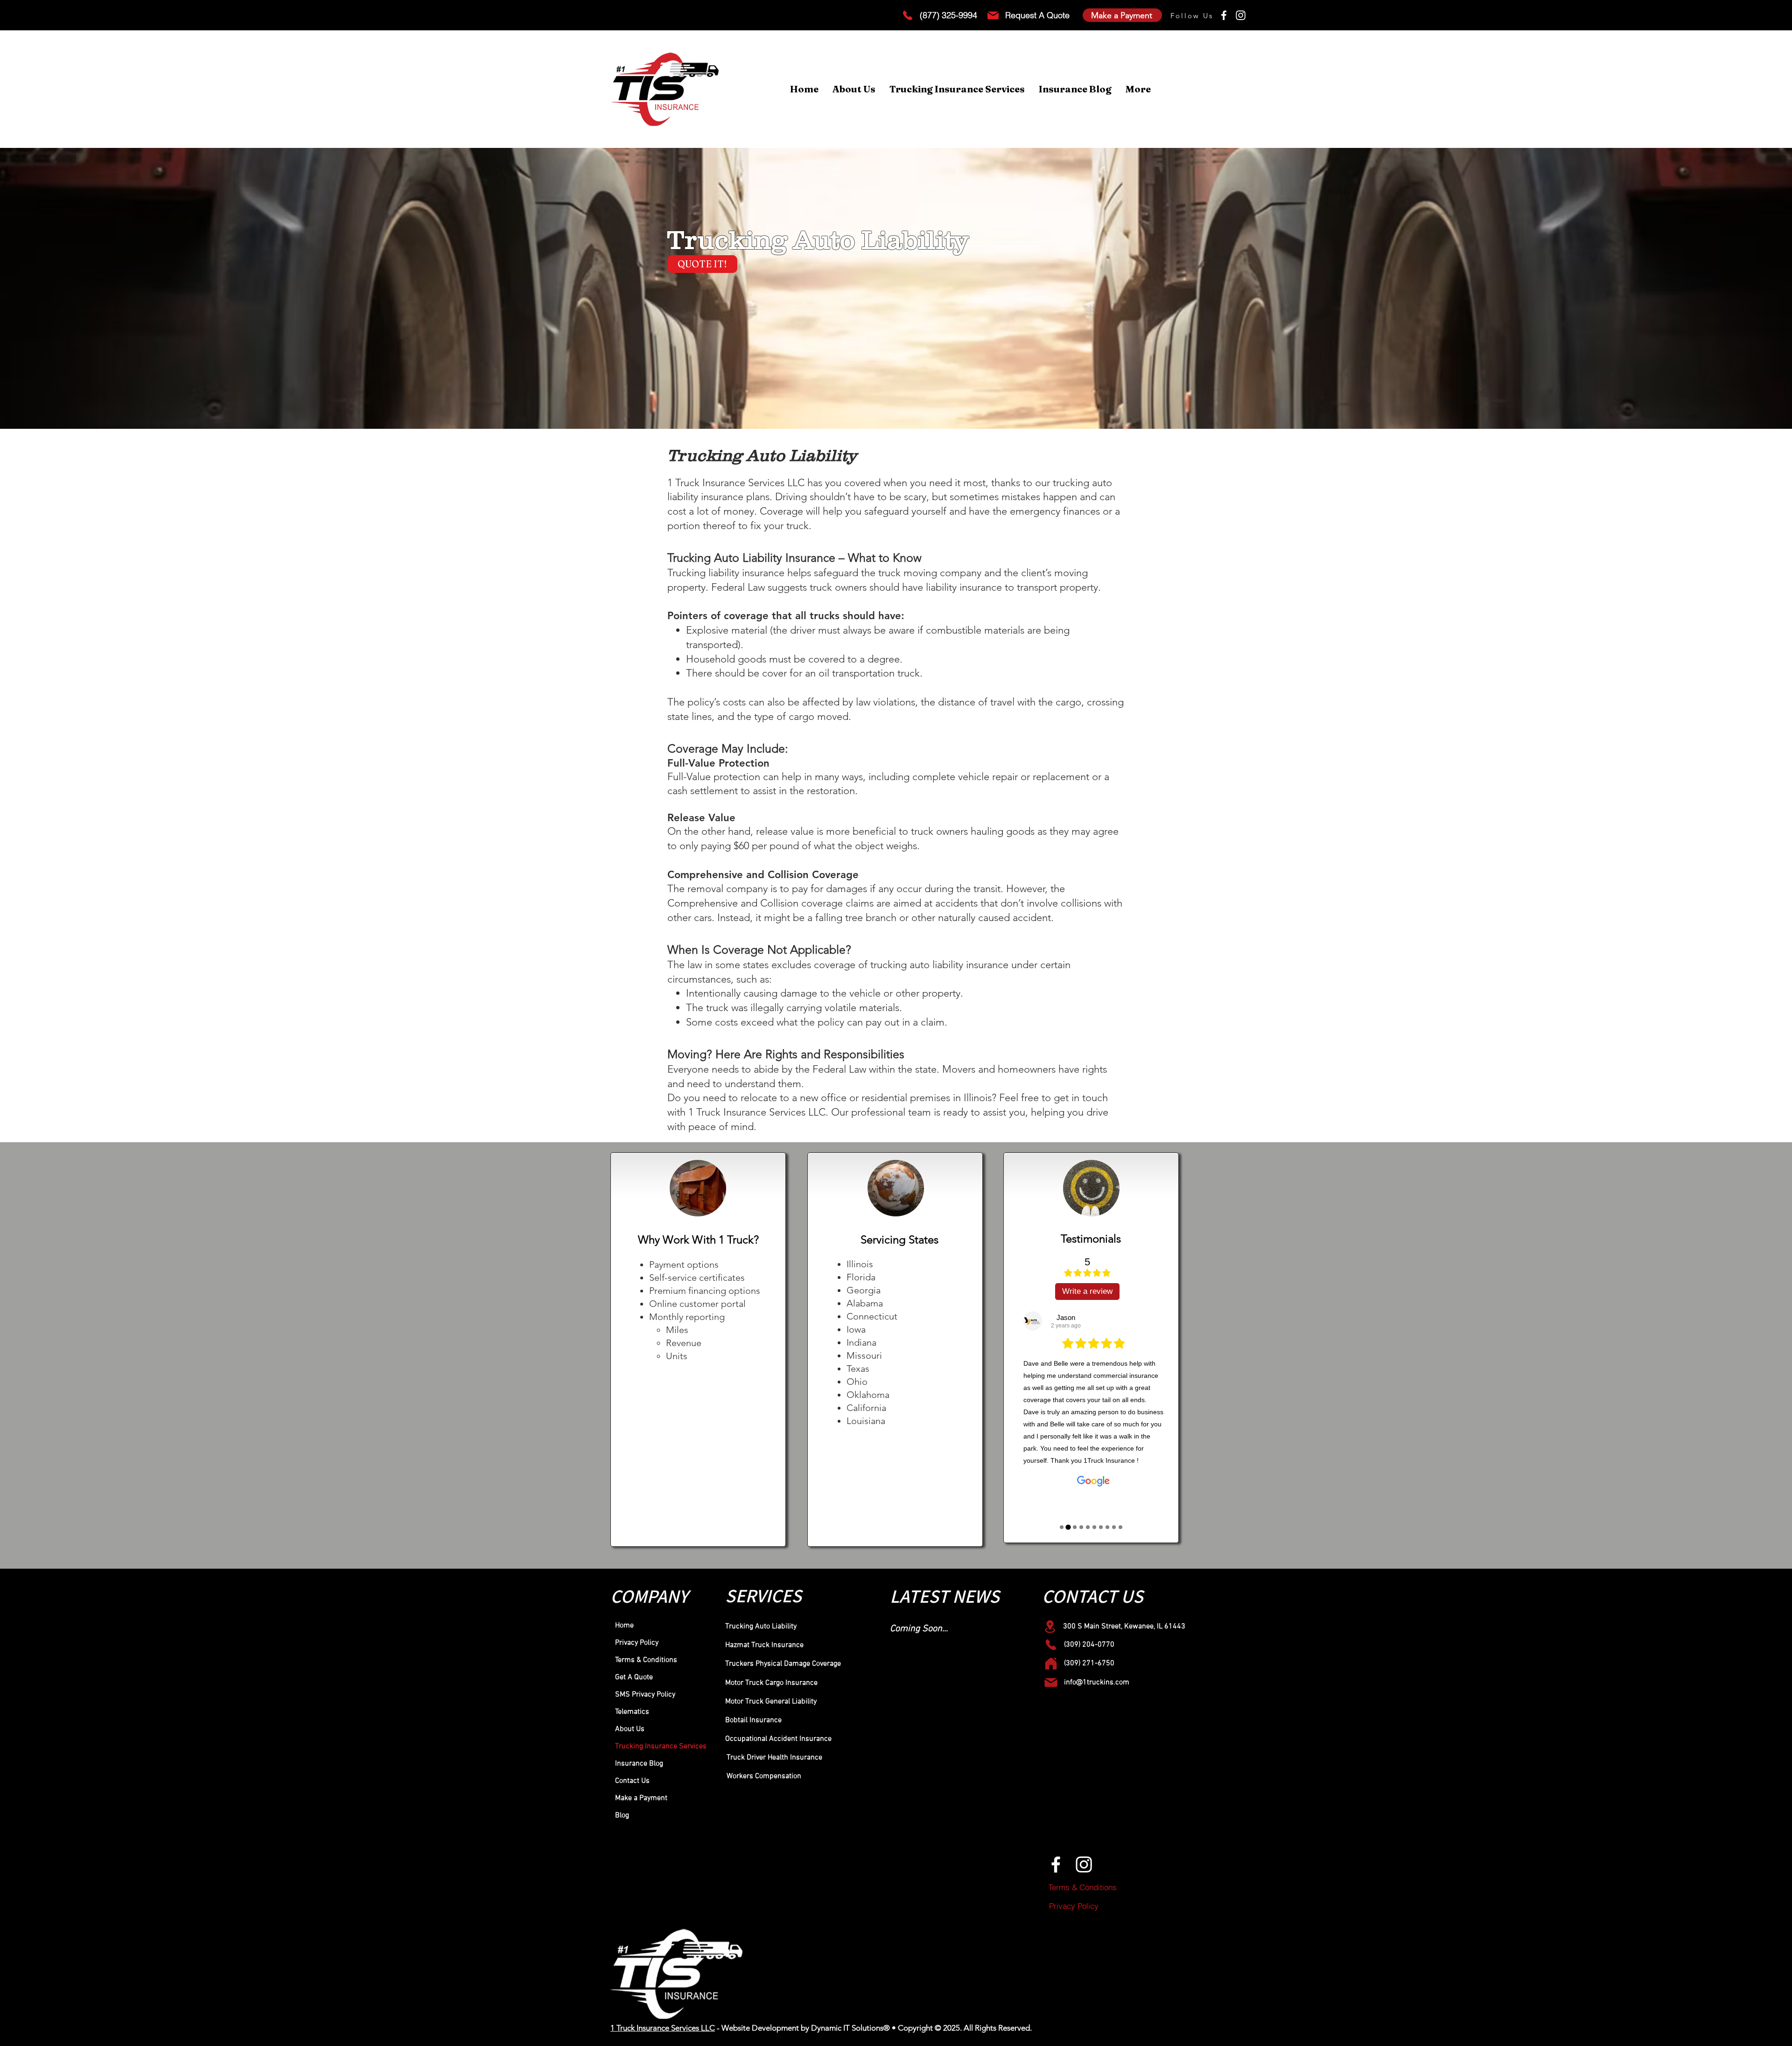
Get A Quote (634, 1677)
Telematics (632, 1712)
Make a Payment (641, 1798)
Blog (622, 1816)
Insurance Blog (639, 1764)
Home (624, 1626)
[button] (957, 89)
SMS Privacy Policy (645, 1695)
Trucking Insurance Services (661, 1746)
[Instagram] (1241, 15)
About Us (630, 1729)
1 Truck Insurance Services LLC (663, 2028)
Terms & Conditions (646, 1660)
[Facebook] (1224, 15)
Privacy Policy (637, 1643)
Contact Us (632, 1781)
